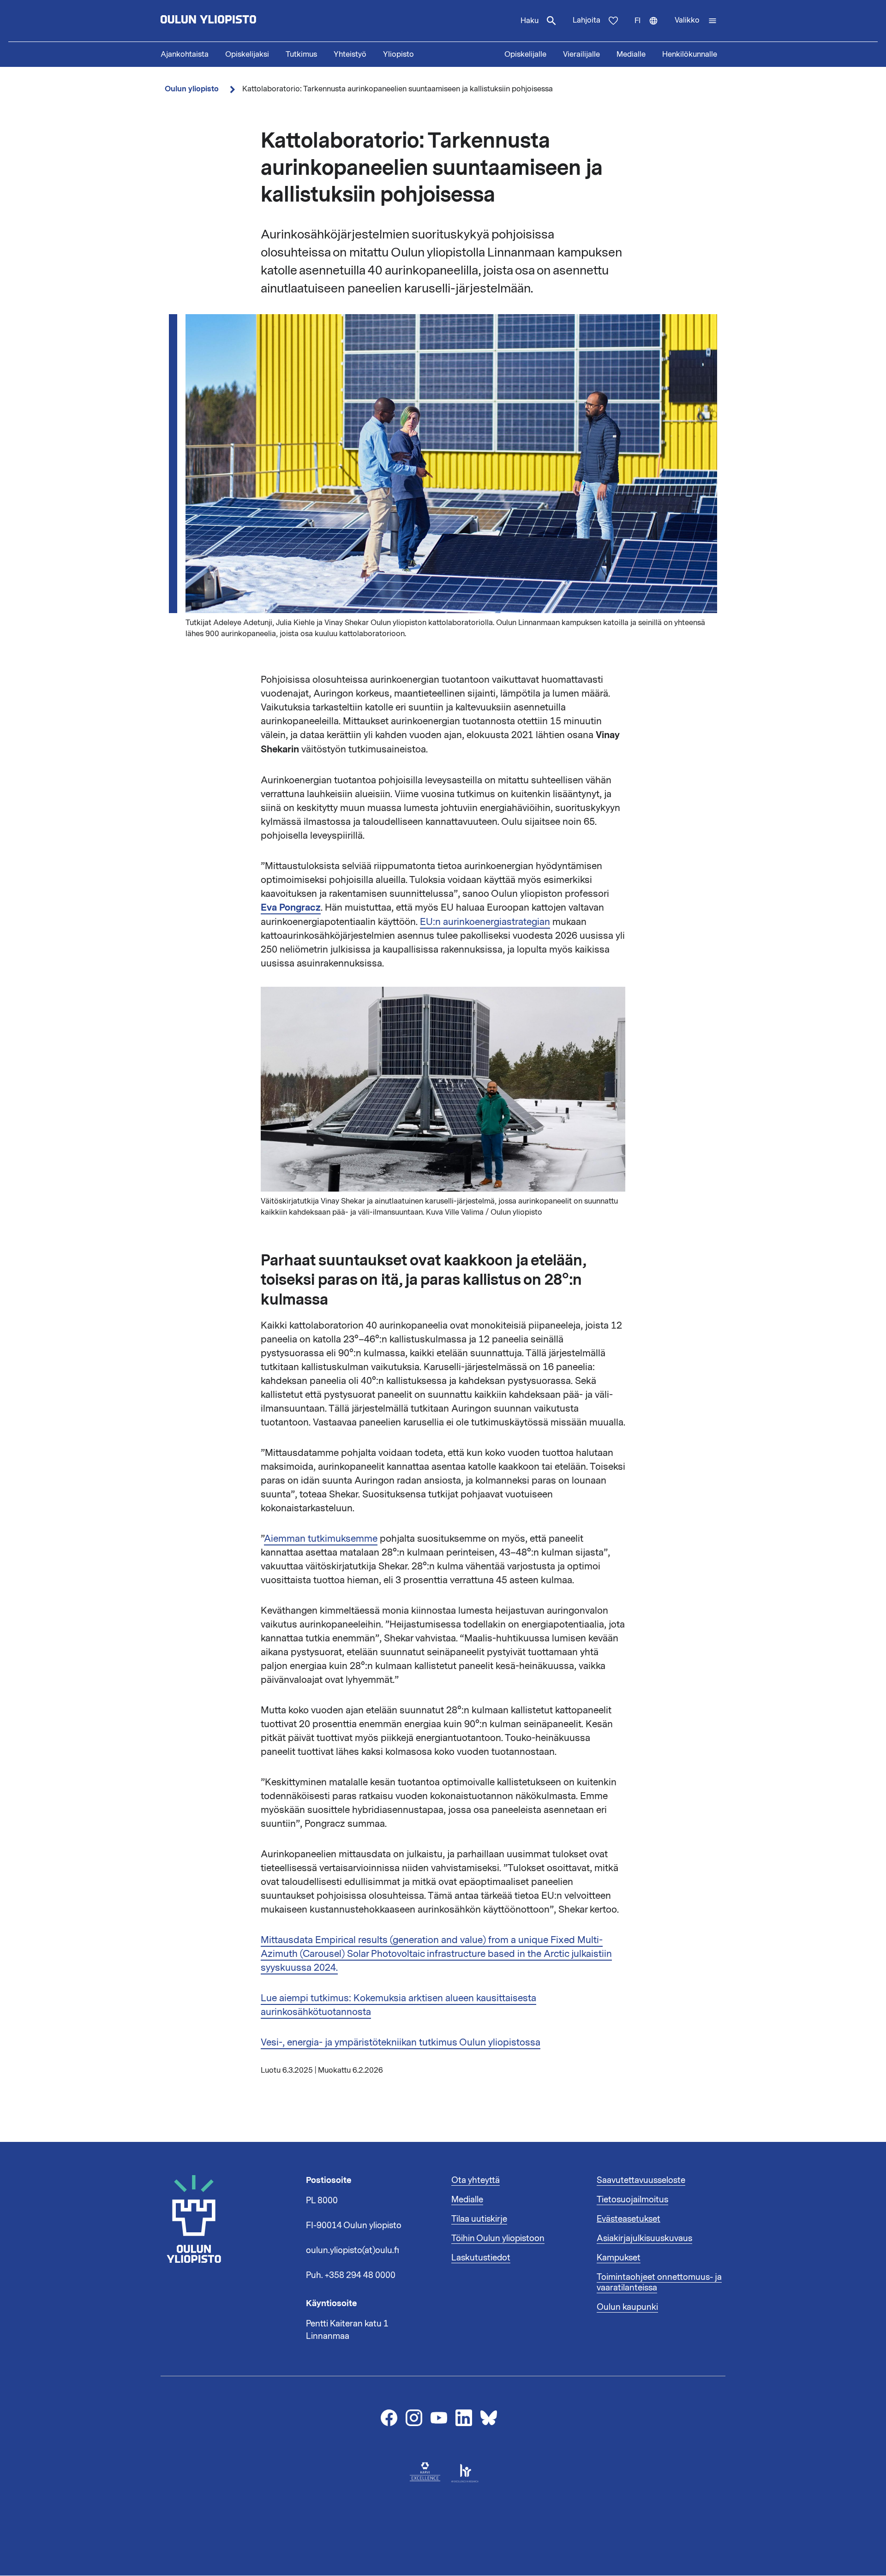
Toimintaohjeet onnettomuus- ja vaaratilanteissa (659, 2283)
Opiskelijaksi (247, 54)
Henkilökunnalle (690, 54)
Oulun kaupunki (627, 2307)
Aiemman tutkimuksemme (321, 1538)
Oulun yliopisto (192, 89)
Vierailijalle (581, 54)
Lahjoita (587, 20)
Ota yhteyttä (476, 2180)
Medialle (631, 54)
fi (650, 29)
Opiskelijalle (525, 54)
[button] (696, 21)
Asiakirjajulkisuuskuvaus (644, 2238)
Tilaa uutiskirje (479, 2219)
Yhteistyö (350, 54)
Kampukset (619, 2258)
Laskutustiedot (481, 2258)
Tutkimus (301, 54)
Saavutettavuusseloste (641, 2180)
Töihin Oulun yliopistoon (498, 2238)
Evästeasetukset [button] (629, 2219)
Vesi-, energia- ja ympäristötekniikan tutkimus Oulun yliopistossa (401, 2042)
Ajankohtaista (185, 54)
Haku (530, 21)
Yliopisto (398, 54)
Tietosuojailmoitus (632, 2200)
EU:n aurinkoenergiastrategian (485, 922)
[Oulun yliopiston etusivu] (238, 21)
